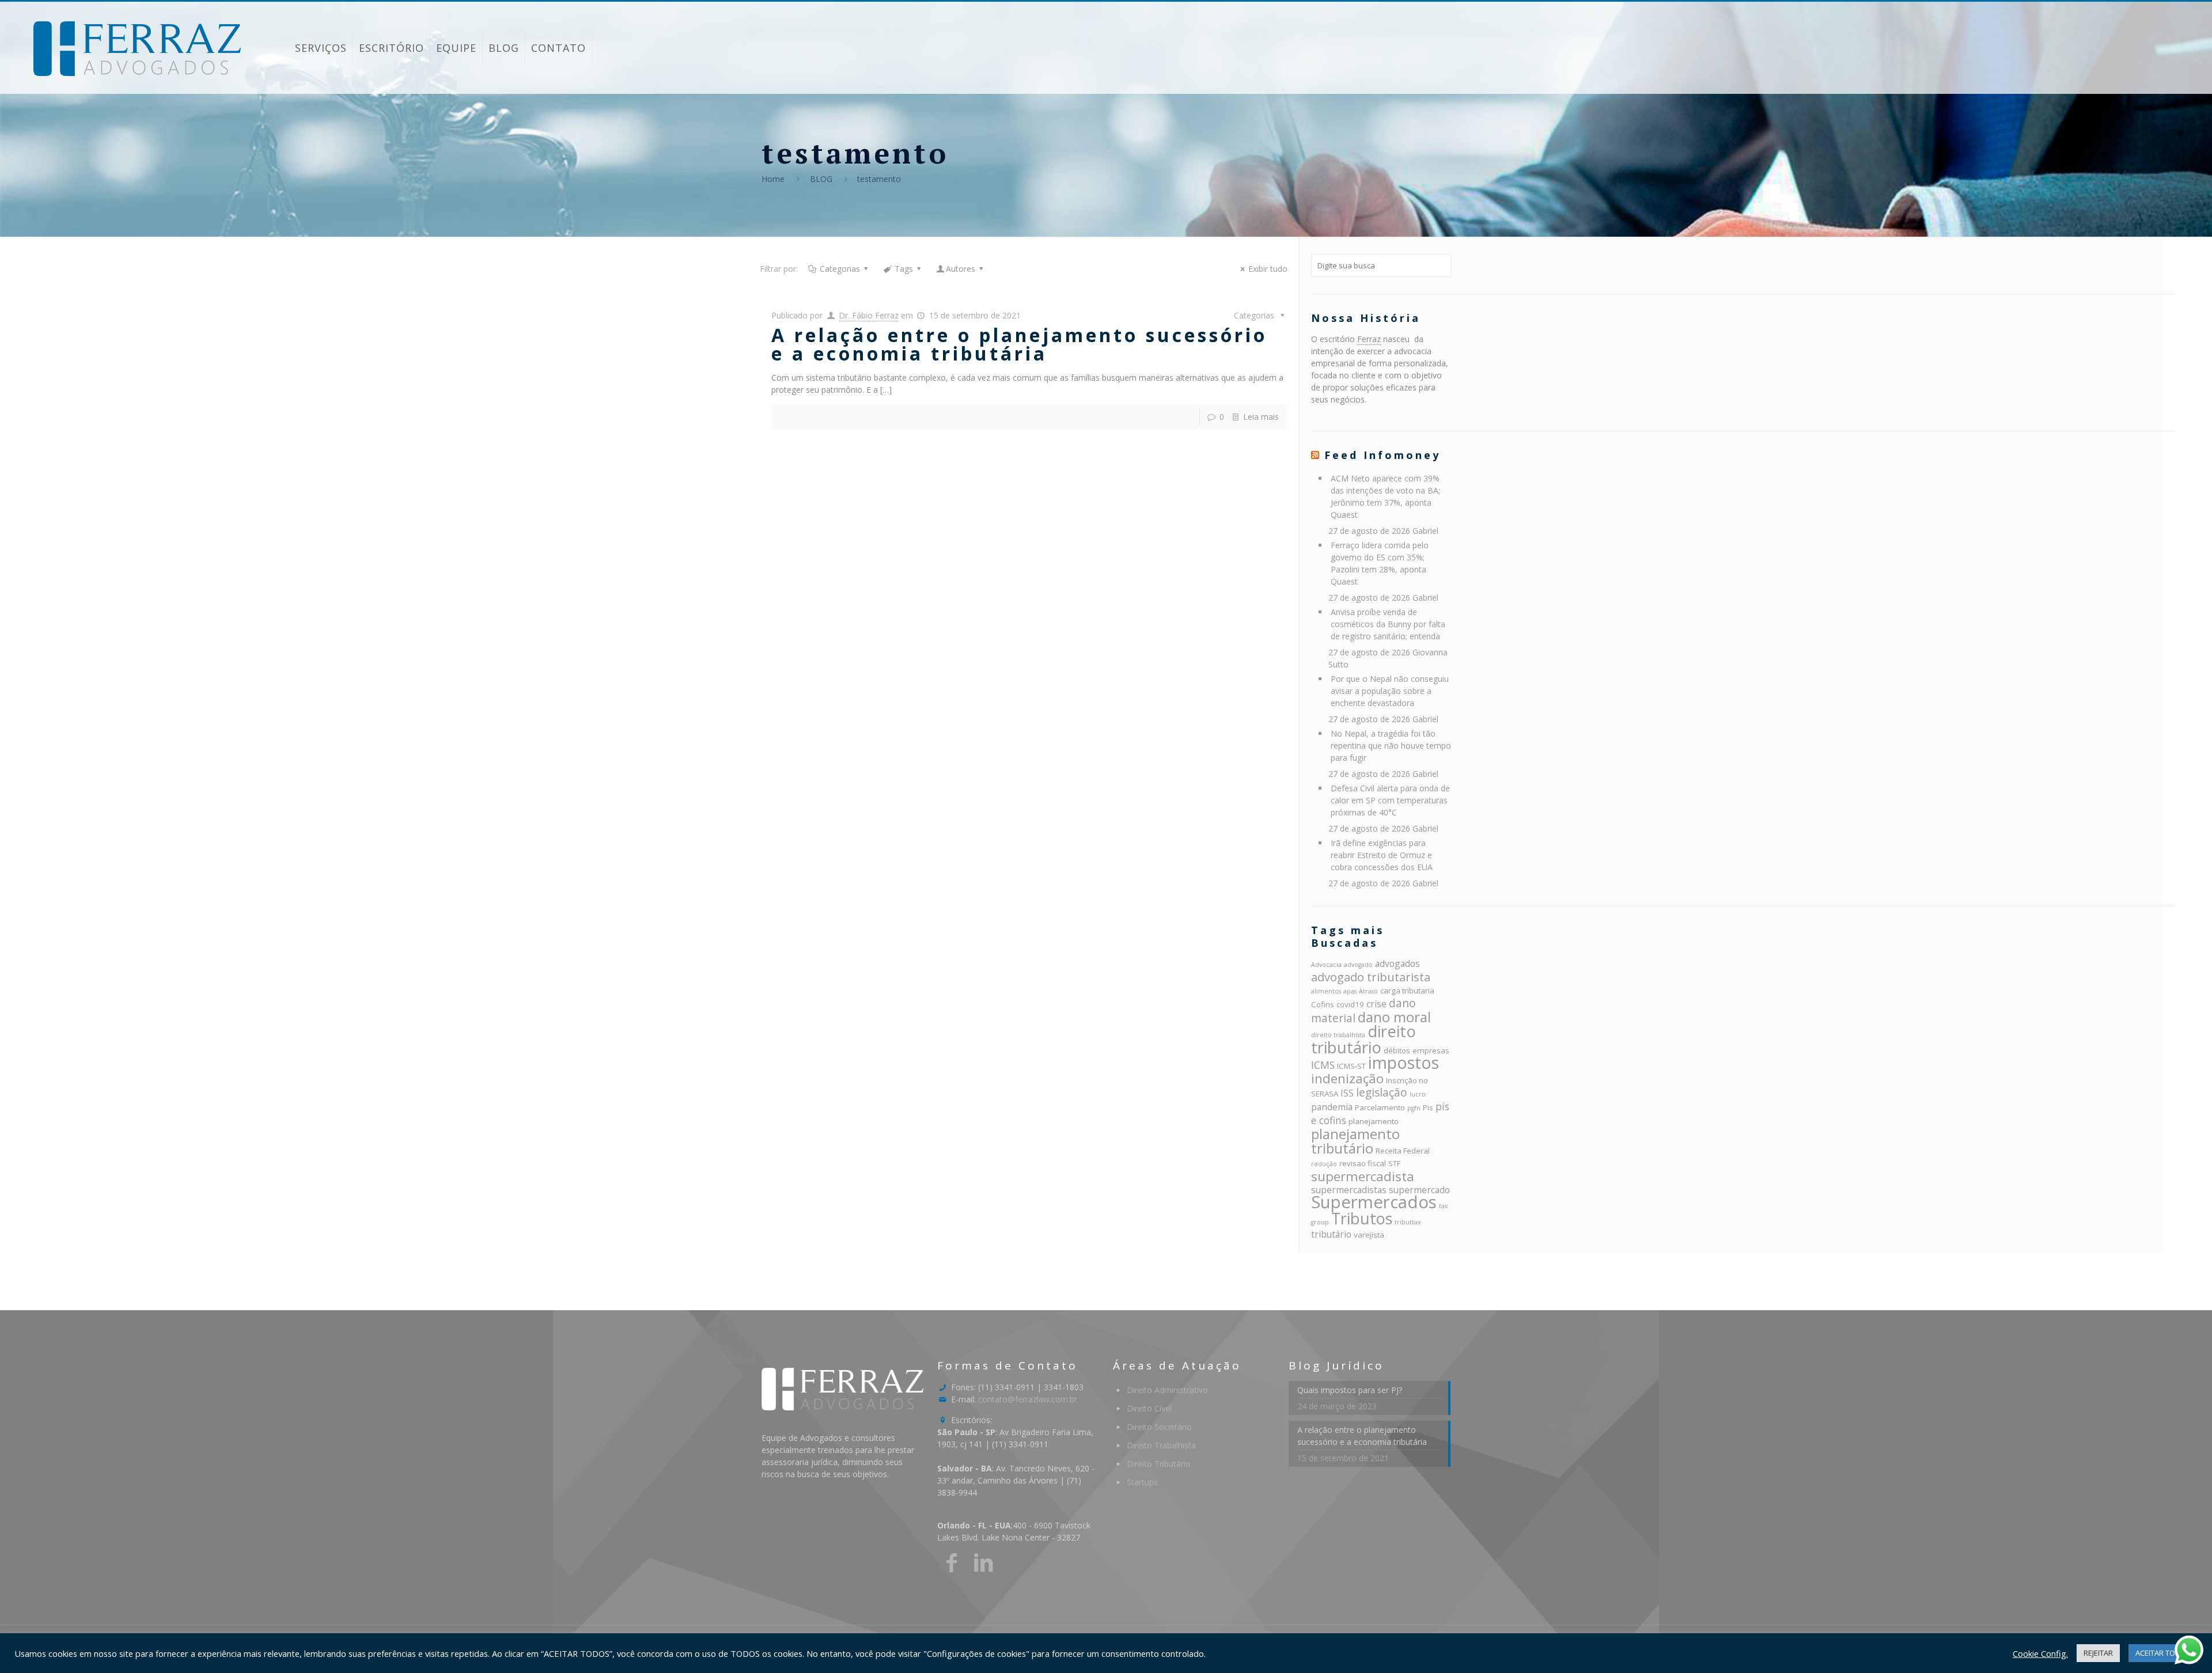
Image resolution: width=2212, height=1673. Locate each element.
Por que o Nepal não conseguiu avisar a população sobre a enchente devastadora (1390, 691)
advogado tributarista (1371, 977)
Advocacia (1326, 965)
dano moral (1394, 1017)
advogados (1397, 963)
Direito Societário (1159, 1427)
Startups (1142, 1482)
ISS (1347, 1093)
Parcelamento (1380, 1107)
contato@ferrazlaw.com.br (1028, 1399)
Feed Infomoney (1382, 455)
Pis (1428, 1107)
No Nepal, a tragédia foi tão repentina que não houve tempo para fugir (1391, 746)
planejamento (1374, 1121)
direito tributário (1363, 1039)
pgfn (1414, 1108)
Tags (904, 269)
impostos (1404, 1063)
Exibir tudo (1268, 269)
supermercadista (1363, 1176)
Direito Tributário (1159, 1464)
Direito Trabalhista (1161, 1445)
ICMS (1323, 1065)
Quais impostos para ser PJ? (1350, 1390)
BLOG (821, 179)
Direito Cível (1149, 1408)
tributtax (1408, 1222)
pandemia (1332, 1107)
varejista (1369, 1235)
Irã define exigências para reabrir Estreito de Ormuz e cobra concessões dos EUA (1382, 855)
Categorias (840, 269)
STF (1394, 1163)
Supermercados (1374, 1202)
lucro (1418, 1094)
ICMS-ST (1351, 1066)
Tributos (1362, 1218)
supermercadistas (1349, 1190)
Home (773, 179)
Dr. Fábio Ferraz (869, 315)
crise (1376, 1004)
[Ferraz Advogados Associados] (137, 48)
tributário (1331, 1234)
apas (1350, 991)
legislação (1382, 1092)
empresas (1431, 1050)
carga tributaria (1407, 991)
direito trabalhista (1338, 1035)
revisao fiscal (1363, 1163)
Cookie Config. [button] (2040, 1653)
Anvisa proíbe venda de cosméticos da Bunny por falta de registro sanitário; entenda (1388, 624)
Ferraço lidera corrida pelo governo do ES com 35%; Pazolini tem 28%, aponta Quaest (1380, 563)
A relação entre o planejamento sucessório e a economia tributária (1019, 344)
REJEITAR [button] (2098, 1653)
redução (1324, 1164)
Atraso (1368, 991)
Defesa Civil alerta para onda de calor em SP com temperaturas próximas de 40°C (1390, 800)
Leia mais (1261, 417)
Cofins (1323, 1004)
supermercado (1419, 1190)
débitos (1397, 1050)
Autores (961, 269)
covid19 (1350, 1004)
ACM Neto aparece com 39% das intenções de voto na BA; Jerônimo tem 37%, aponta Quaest (1385, 496)
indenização (1347, 1078)
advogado (1358, 965)
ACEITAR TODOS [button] (2163, 1653)
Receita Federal (1403, 1151)
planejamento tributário (1355, 1141)
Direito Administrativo (1167, 1390)
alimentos (1326, 991)
